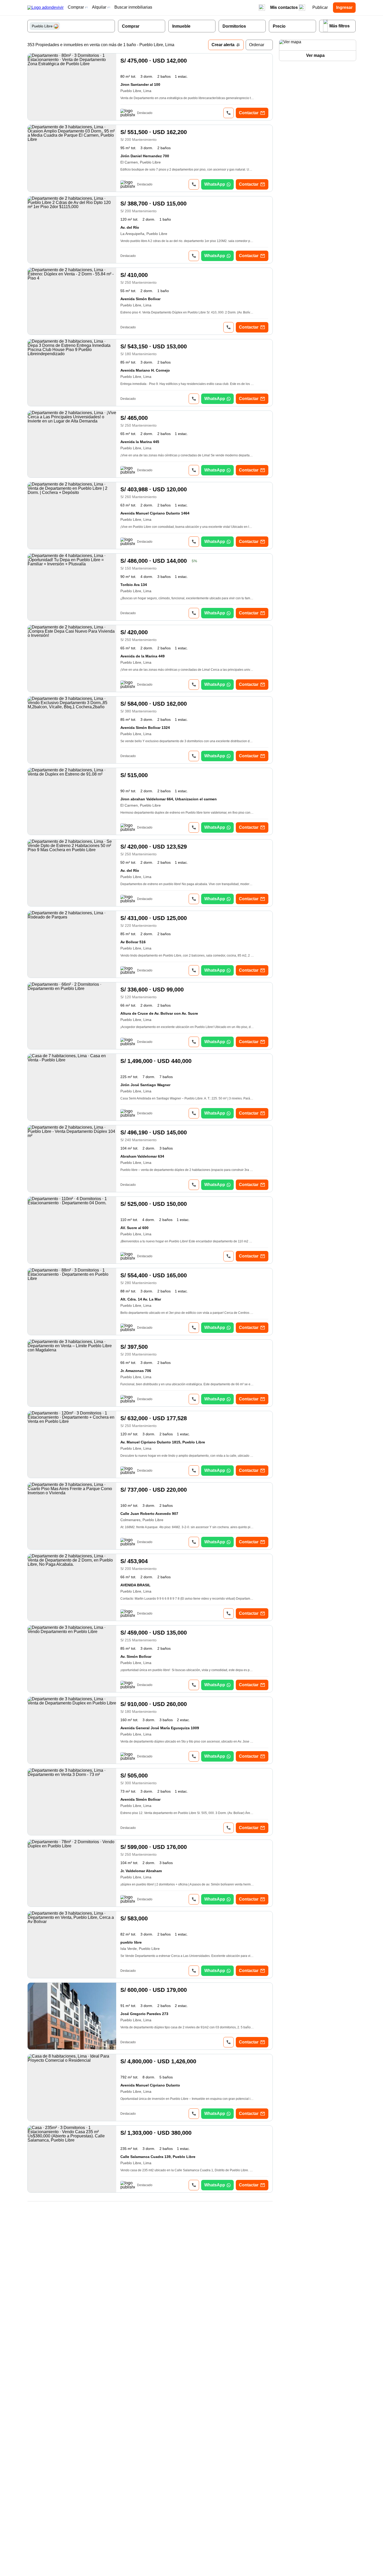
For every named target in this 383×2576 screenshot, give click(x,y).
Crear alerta (223, 45)
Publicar (320, 7)
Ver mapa (315, 55)
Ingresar (344, 7)
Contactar (249, 113)
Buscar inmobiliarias (133, 7)
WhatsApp (215, 184)
